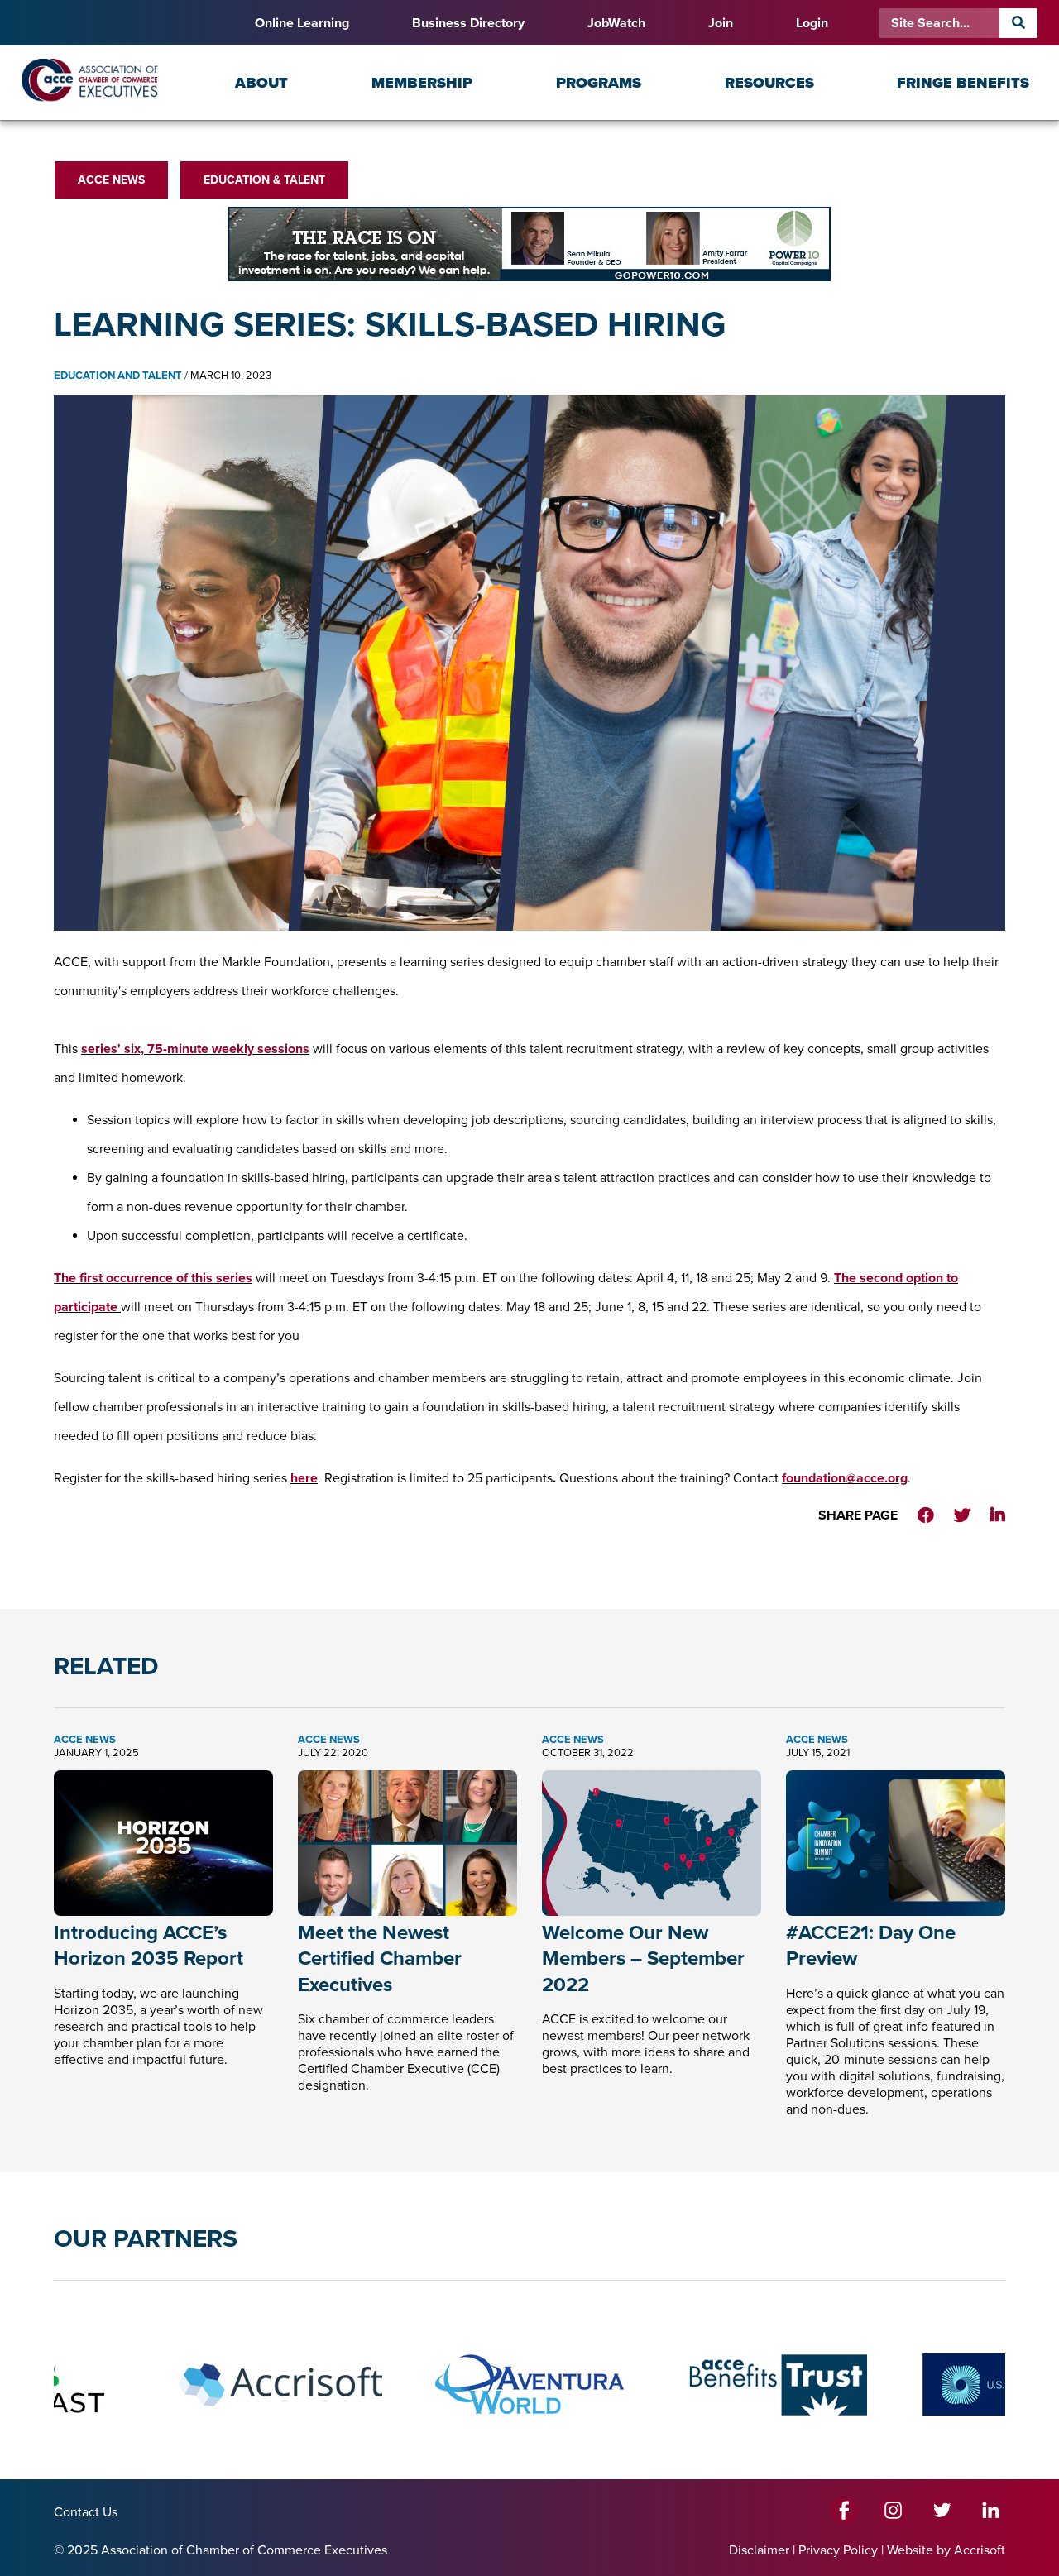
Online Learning (302, 23)
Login (812, 23)
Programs (599, 83)
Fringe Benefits (963, 83)
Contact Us (86, 2512)
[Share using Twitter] (962, 1516)
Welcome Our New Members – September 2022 (643, 1958)
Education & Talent (264, 180)
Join (721, 23)
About (261, 83)
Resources (769, 83)
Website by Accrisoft (946, 2550)
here (304, 1478)
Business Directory (468, 23)
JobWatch (616, 23)
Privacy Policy (838, 2550)
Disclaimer (759, 2550)
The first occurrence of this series (153, 1278)
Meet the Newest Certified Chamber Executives (380, 1958)
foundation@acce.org (845, 1478)
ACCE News (111, 180)
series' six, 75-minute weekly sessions (195, 1049)
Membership (422, 83)
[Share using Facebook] (926, 1516)
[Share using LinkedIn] (998, 1516)
